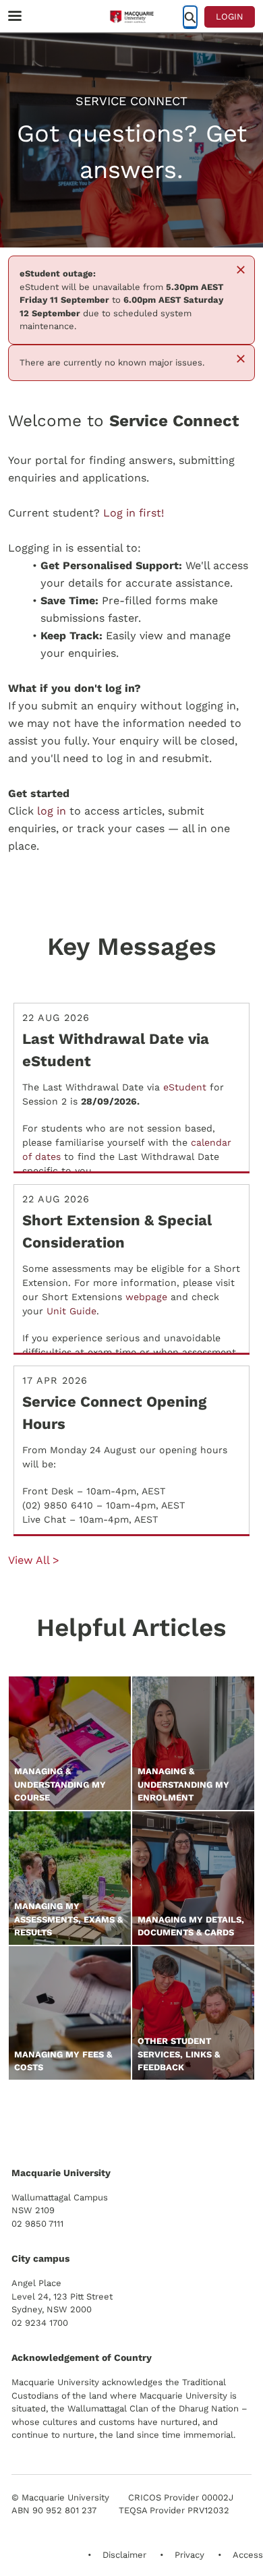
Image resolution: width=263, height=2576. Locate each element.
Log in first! (134, 513)
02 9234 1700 (40, 2323)
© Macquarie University (60, 2497)
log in (52, 811)
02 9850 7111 (37, 2224)
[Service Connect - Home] (131, 17)
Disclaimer (124, 2555)
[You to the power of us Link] (108, 2120)
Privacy (189, 2555)
